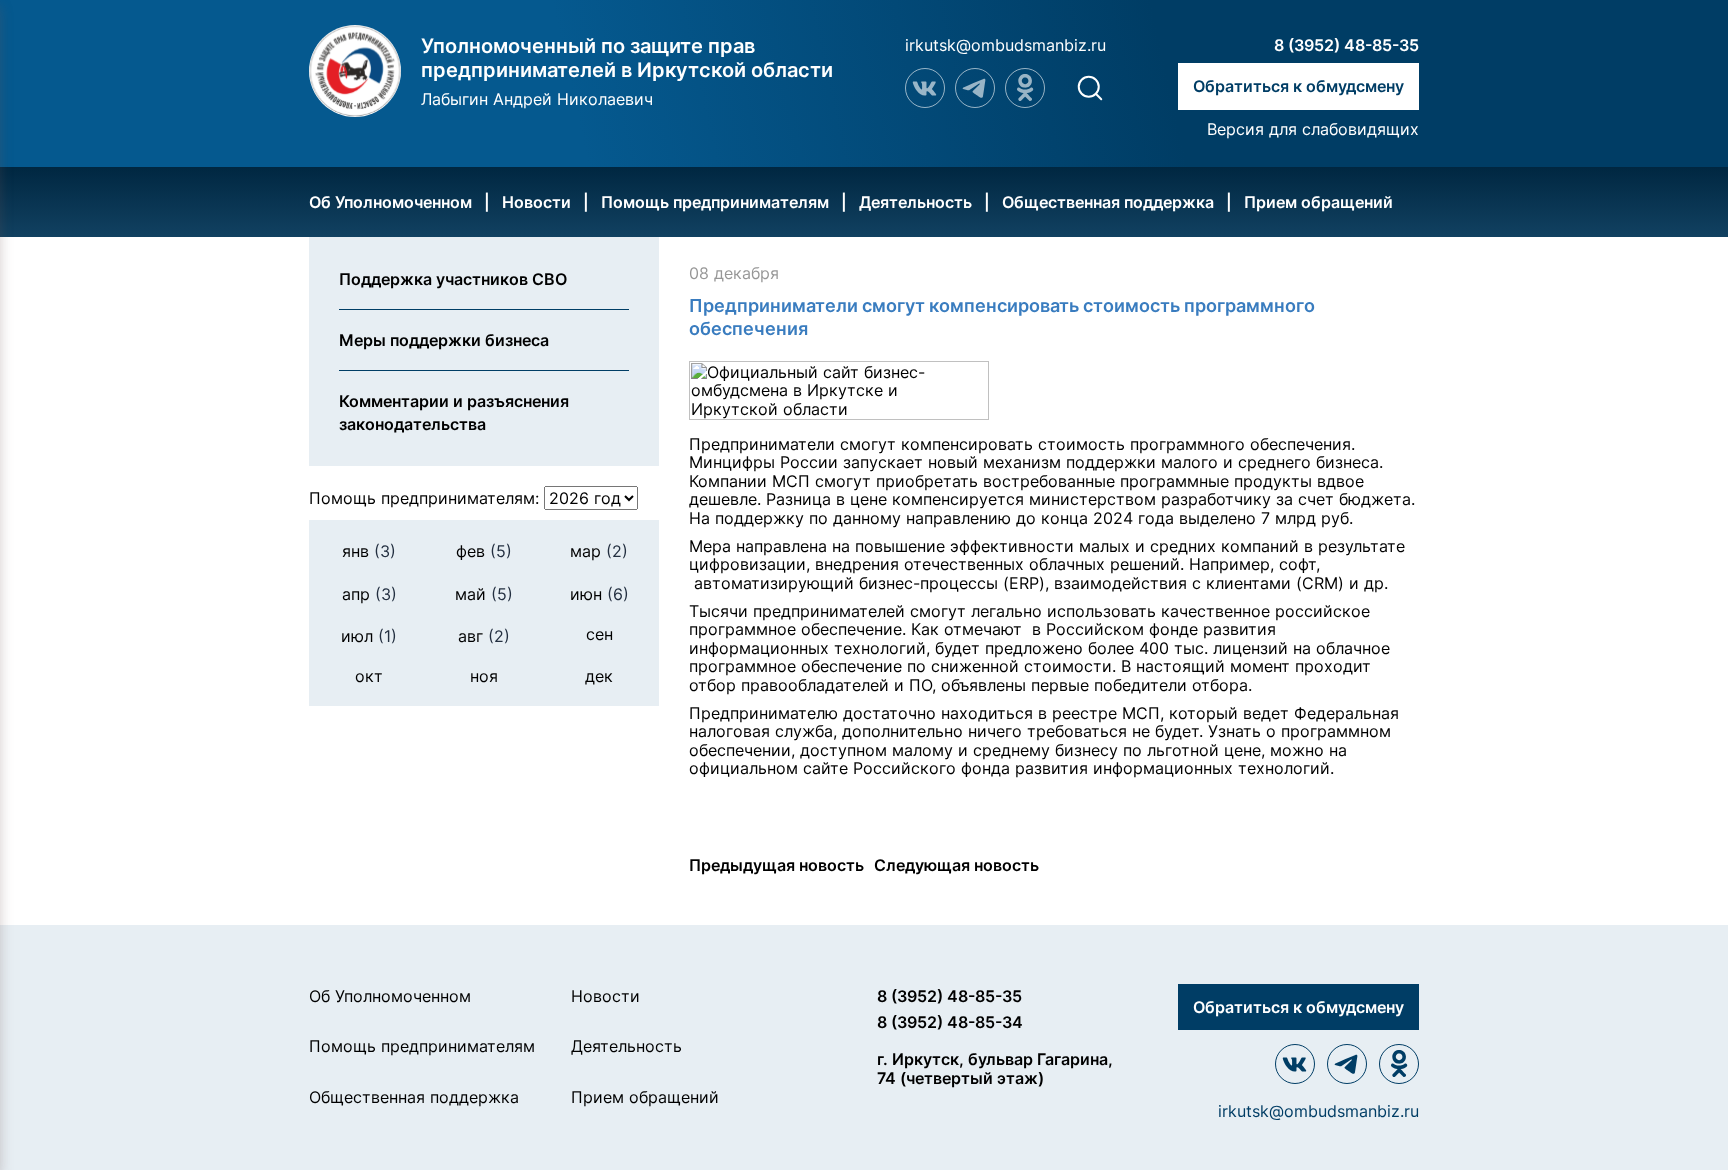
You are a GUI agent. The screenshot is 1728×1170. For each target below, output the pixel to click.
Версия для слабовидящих (1313, 129)
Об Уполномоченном (390, 202)
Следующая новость (956, 865)
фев (484, 551)
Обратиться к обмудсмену (1298, 86)
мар (599, 551)
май (484, 594)
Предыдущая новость (776, 865)
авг (484, 636)
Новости (536, 202)
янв (369, 551)
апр (369, 594)
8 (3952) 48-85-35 (1346, 45)
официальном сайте (768, 768)
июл (369, 636)
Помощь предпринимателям (715, 202)
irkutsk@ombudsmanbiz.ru (1005, 45)
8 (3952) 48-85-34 (950, 1022)
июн (599, 594)
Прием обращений (1318, 202)
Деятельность (915, 202)
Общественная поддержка (1108, 202)
